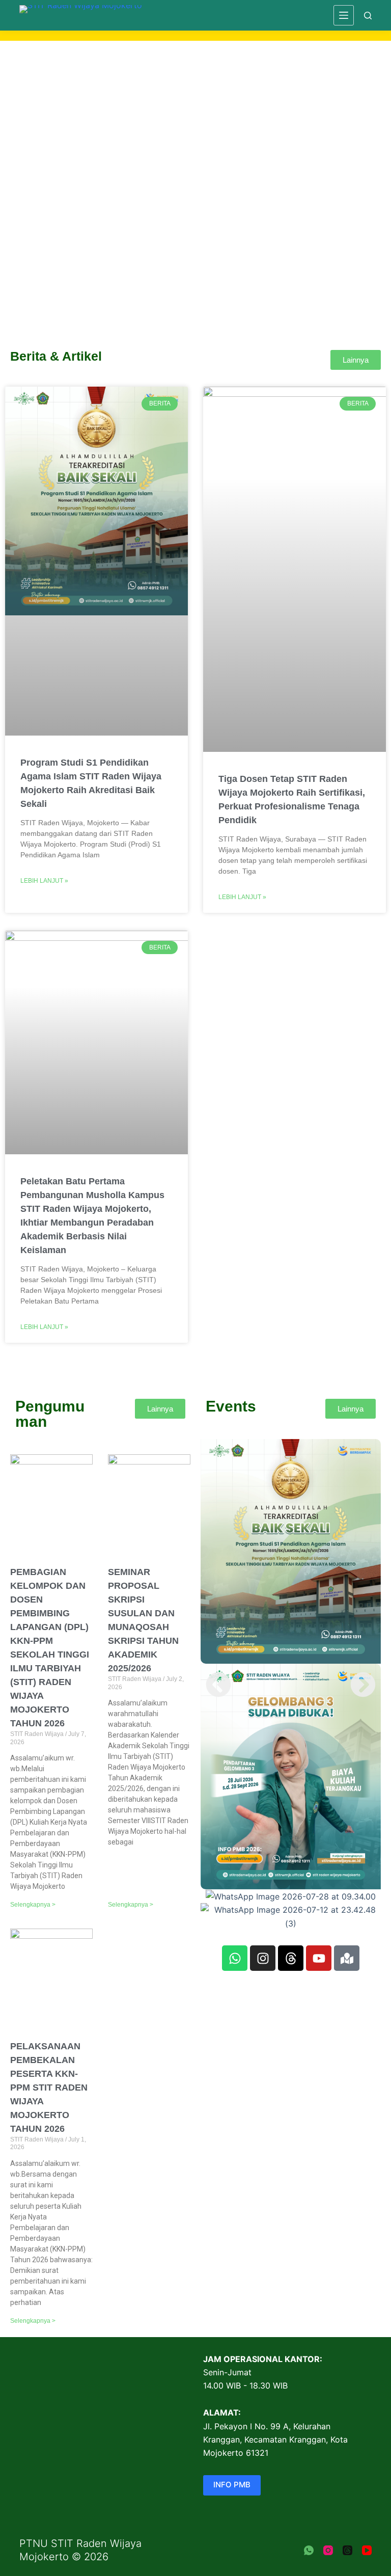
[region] (195, 172)
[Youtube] (319, 1958)
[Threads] (291, 1958)
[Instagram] (263, 1958)
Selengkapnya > (33, 1905)
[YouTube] (367, 2550)
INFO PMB (232, 2485)
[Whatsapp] (235, 1958)
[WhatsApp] (309, 2550)
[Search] (368, 16)
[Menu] (344, 15)
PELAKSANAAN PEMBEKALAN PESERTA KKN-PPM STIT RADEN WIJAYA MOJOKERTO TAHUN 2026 (49, 2087)
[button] (195, 261)
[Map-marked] (347, 1958)
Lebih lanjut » (44, 881)
